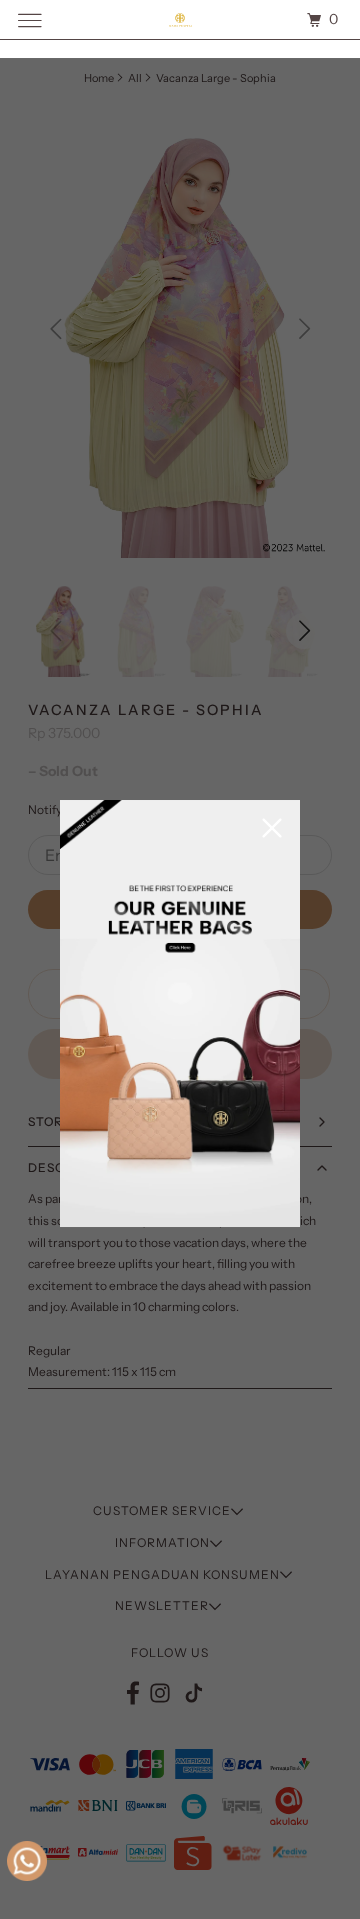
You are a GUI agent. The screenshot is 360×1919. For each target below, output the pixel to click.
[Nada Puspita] (180, 19)
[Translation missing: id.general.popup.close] (272, 829)
